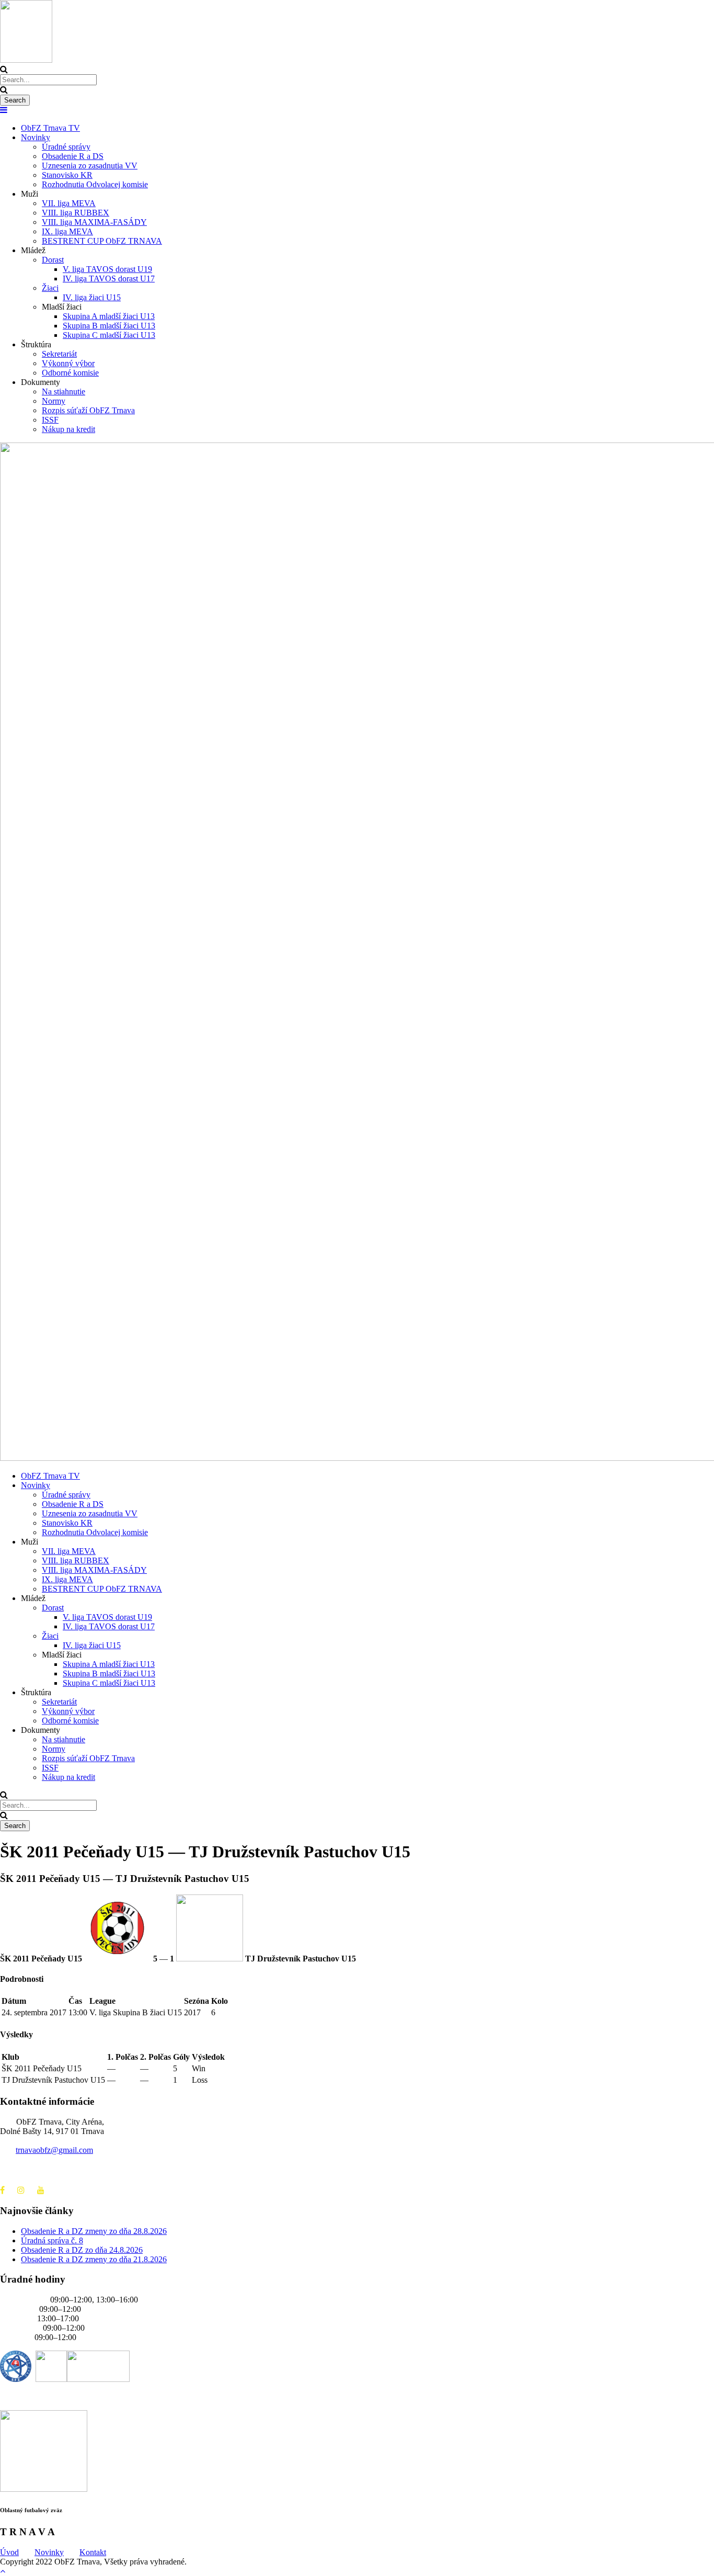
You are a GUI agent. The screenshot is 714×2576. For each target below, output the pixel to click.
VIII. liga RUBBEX (76, 213)
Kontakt (93, 2552)
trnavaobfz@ (54, 2150)
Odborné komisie (70, 373)
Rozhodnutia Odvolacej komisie (95, 184)
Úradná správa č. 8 (52, 2240)
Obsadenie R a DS (73, 156)
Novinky (36, 137)
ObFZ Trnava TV (50, 128)
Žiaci (50, 288)
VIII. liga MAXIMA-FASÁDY (94, 222)
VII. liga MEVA (69, 203)
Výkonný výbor (68, 363)
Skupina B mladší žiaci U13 (109, 326)
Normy (54, 401)
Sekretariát (59, 354)
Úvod (9, 2552)
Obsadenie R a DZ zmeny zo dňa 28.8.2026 (94, 2231)
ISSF (50, 420)
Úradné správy (66, 147)
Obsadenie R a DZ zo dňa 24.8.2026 (82, 2250)
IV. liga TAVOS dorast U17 (109, 279)
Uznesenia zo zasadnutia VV (90, 166)
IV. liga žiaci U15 (92, 297)
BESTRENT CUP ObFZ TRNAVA (102, 241)
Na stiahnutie (64, 391)
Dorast (53, 260)
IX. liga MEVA (67, 231)
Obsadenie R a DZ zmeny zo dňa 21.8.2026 (94, 2259)
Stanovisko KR (67, 175)
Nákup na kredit (68, 429)
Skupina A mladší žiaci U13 (109, 316)
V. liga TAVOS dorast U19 (107, 269)
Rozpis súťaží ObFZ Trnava (88, 410)
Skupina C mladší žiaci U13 (109, 335)
